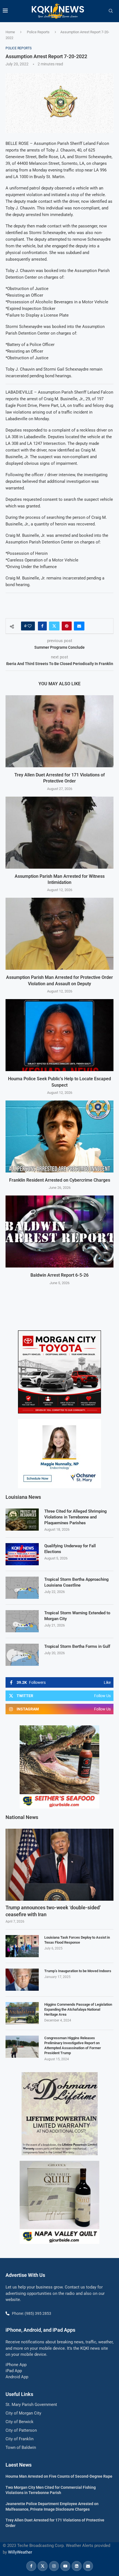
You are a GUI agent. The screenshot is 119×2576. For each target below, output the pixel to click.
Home (10, 32)
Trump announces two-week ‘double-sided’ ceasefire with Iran (53, 1911)
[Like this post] (30, 626)
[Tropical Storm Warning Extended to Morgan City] (22, 1621)
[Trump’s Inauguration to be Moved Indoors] (22, 1980)
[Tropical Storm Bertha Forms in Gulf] (22, 1655)
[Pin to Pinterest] (67, 626)
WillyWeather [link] (20, 2552)
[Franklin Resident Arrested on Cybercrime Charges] (59, 1136)
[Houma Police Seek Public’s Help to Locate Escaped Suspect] (59, 1035)
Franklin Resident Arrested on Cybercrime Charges (60, 1180)
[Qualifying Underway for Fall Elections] (22, 1554)
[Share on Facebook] (42, 626)
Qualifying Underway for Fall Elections (70, 1549)
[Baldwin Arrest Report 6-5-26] (59, 1231)
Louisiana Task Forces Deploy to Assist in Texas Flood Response (77, 1940)
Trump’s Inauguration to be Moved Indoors (78, 1971)
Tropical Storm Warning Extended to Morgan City (77, 1616)
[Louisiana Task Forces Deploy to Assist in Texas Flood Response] (22, 1946)
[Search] (111, 11)
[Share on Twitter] (54, 626)
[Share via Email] (79, 626)
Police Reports (38, 32)
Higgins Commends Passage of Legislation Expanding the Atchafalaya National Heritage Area (78, 2009)
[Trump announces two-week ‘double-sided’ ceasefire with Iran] (59, 1865)
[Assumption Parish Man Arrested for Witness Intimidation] (59, 833)
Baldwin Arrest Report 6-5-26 (59, 1275)
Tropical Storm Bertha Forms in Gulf (77, 1646)
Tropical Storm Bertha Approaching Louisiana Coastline (77, 1582)
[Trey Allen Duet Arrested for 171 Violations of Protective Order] (59, 731)
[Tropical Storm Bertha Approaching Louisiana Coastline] (22, 1588)
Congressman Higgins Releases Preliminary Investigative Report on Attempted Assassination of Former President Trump (73, 2046)
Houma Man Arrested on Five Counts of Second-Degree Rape (59, 2476)
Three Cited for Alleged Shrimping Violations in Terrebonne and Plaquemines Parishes (76, 1517)
